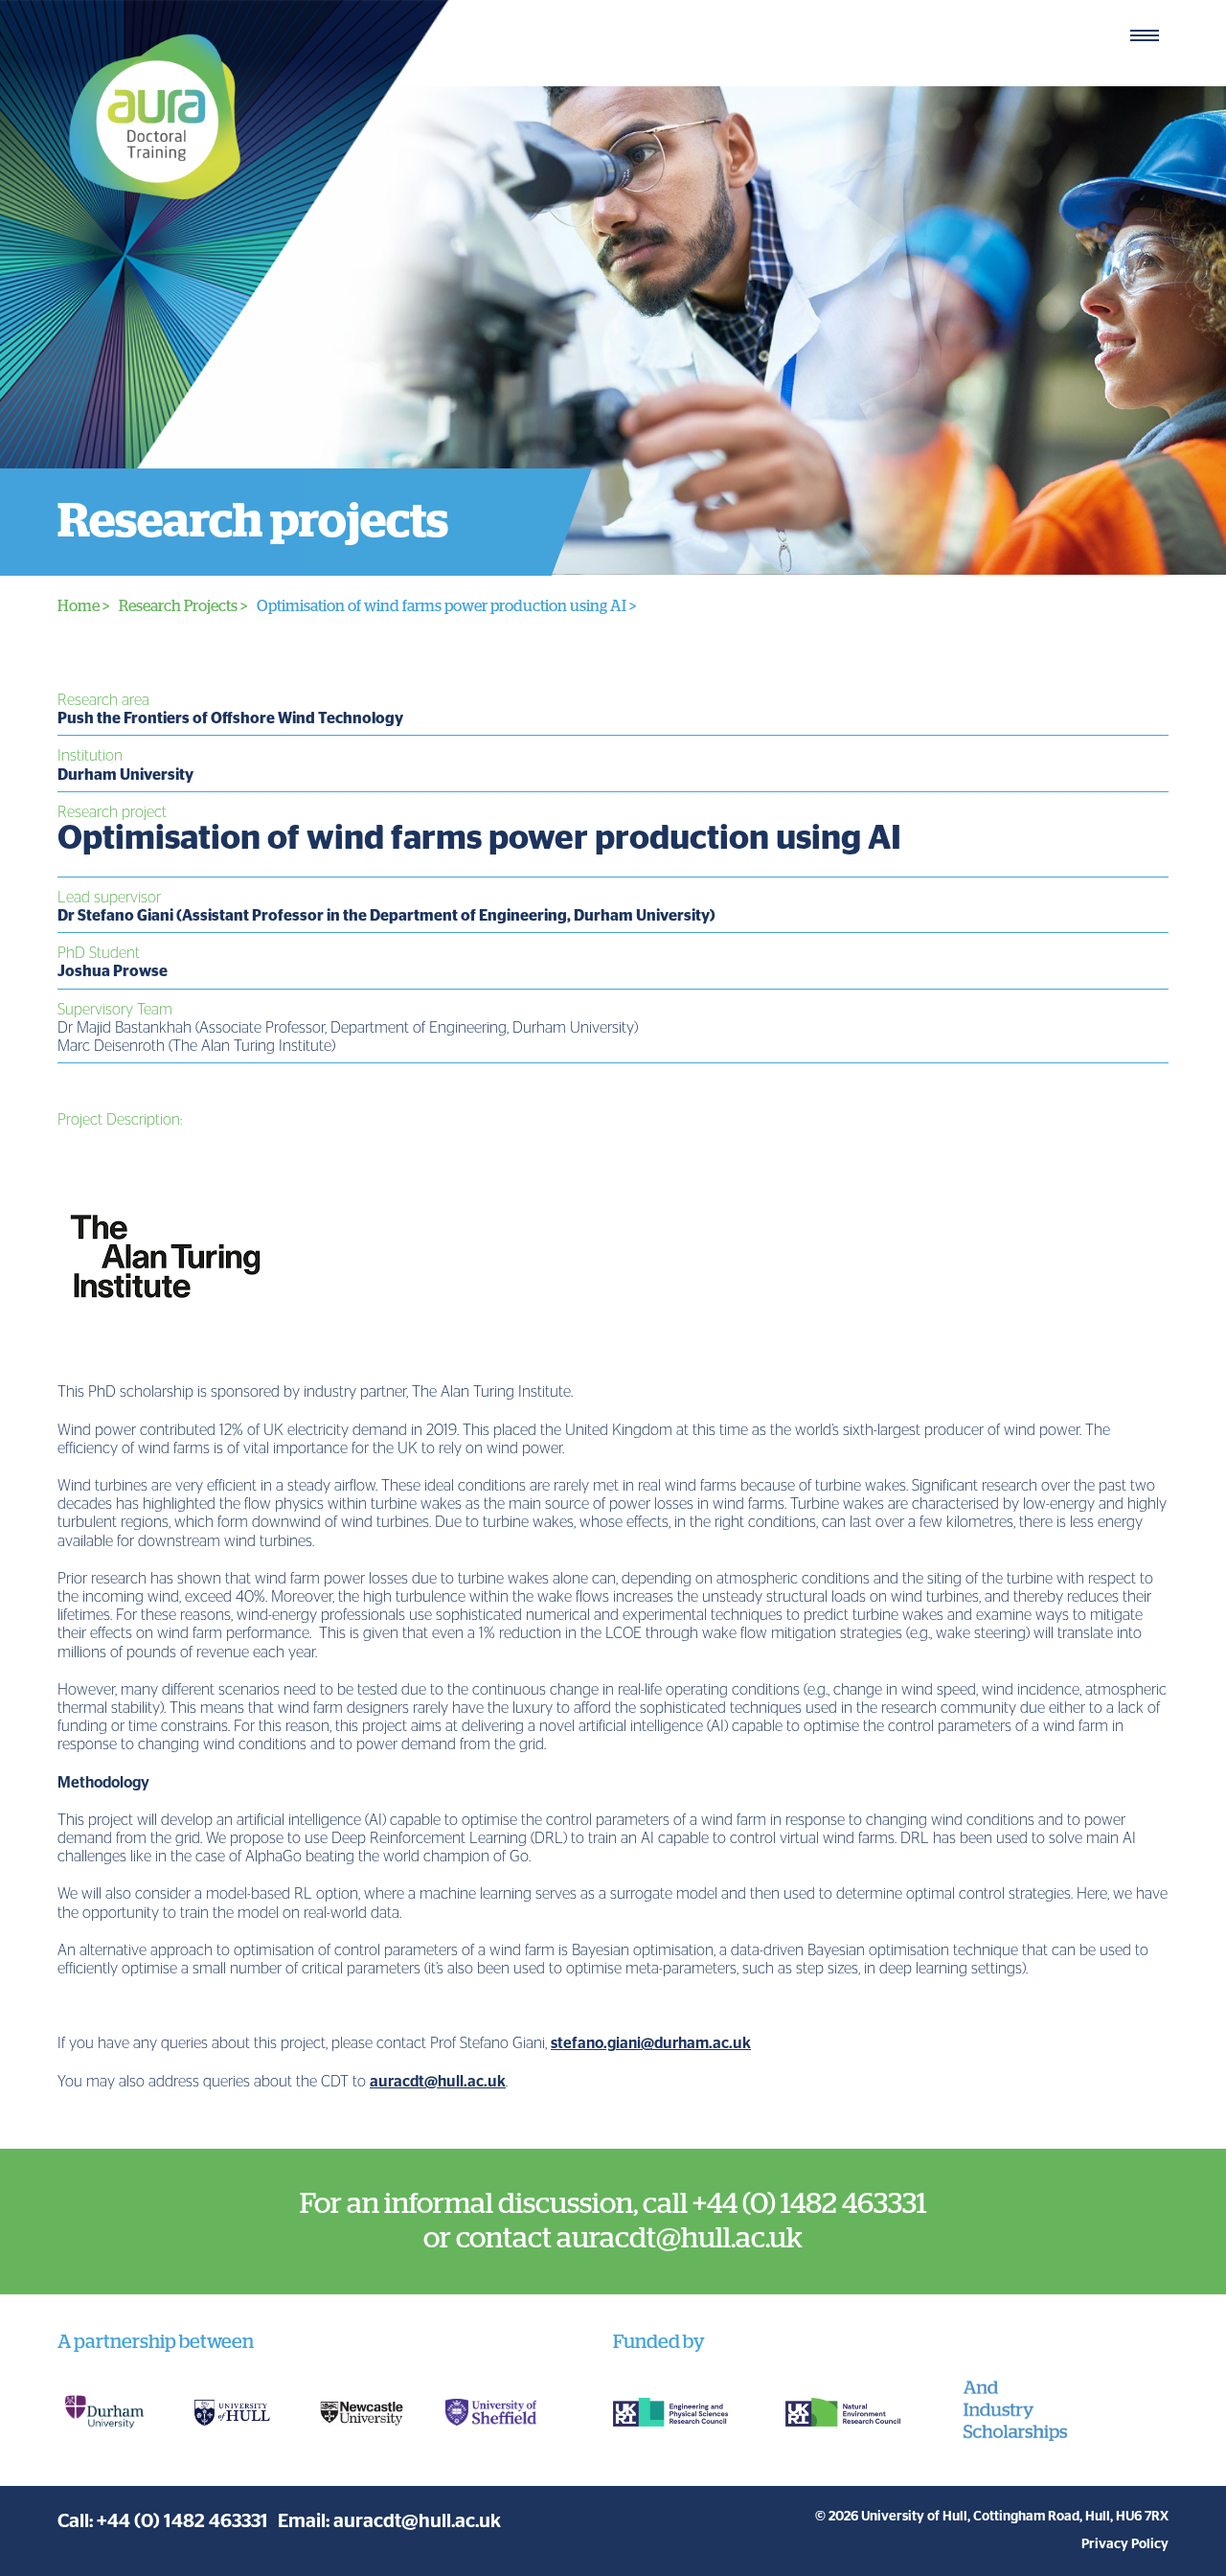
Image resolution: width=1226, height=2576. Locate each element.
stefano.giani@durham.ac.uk (651, 2043)
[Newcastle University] (362, 2412)
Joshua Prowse (113, 971)
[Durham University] (103, 2412)
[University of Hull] (232, 2412)
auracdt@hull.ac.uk (438, 2082)
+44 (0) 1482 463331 (182, 2521)
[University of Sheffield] (491, 2413)
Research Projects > (183, 606)
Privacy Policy (1125, 2544)
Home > (83, 606)
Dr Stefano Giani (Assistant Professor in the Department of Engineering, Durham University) (386, 916)
